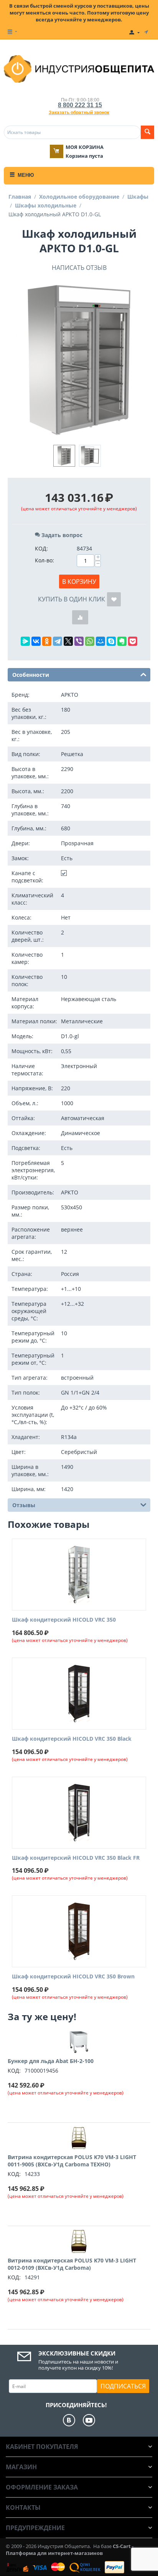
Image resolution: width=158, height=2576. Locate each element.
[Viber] (79, 641)
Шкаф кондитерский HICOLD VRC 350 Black (72, 1739)
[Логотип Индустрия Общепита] (79, 68)
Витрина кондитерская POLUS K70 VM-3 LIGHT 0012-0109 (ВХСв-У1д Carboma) (72, 2264)
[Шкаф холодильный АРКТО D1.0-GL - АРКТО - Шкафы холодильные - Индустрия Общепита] (79, 361)
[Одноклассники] (47, 641)
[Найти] (147, 132)
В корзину (79, 582)
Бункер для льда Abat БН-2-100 (51, 2061)
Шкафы (138, 197)
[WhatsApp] (90, 641)
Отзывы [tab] (24, 1505)
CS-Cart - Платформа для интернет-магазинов (70, 2550)
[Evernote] (122, 641)
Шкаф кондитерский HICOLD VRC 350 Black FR (76, 1858)
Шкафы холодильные (46, 205)
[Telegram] (58, 641)
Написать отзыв (79, 268)
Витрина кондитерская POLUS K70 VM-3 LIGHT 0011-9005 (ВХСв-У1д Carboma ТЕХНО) (72, 2161)
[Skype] (111, 641)
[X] (68, 641)
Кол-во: (44, 560)
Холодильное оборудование (79, 197)
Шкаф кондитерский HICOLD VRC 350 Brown (73, 1977)
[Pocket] (133, 641)
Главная (20, 197)
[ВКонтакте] (36, 641)
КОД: (41, 548)
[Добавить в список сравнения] (80, 617)
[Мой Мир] (100, 641)
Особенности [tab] (31, 675)
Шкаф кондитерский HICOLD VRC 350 (64, 1620)
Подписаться (123, 2386)
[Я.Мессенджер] (25, 641)
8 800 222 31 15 (80, 105)
